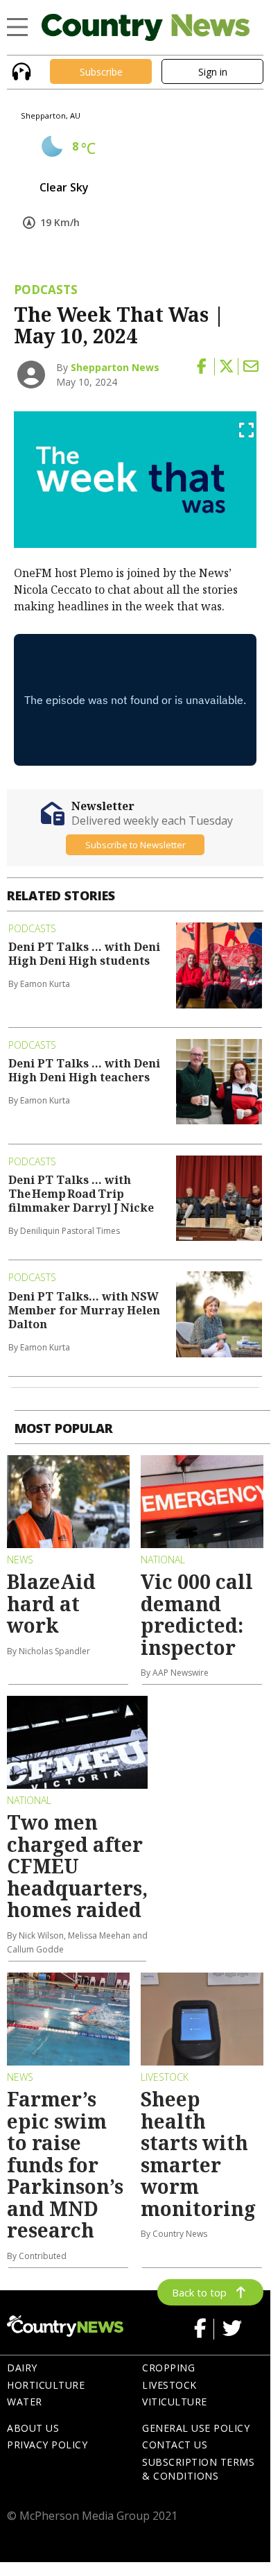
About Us (33, 2428)
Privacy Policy (47, 2445)
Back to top (199, 2292)
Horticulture (46, 2385)
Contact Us (175, 2445)
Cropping (168, 2368)
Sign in (213, 72)
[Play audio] (20, 70)
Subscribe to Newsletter (135, 845)
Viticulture (175, 2402)
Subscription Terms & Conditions (198, 2469)
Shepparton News (115, 367)
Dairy (22, 2368)
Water (25, 2402)
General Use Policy (196, 2428)
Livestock (169, 2385)
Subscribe (101, 72)
